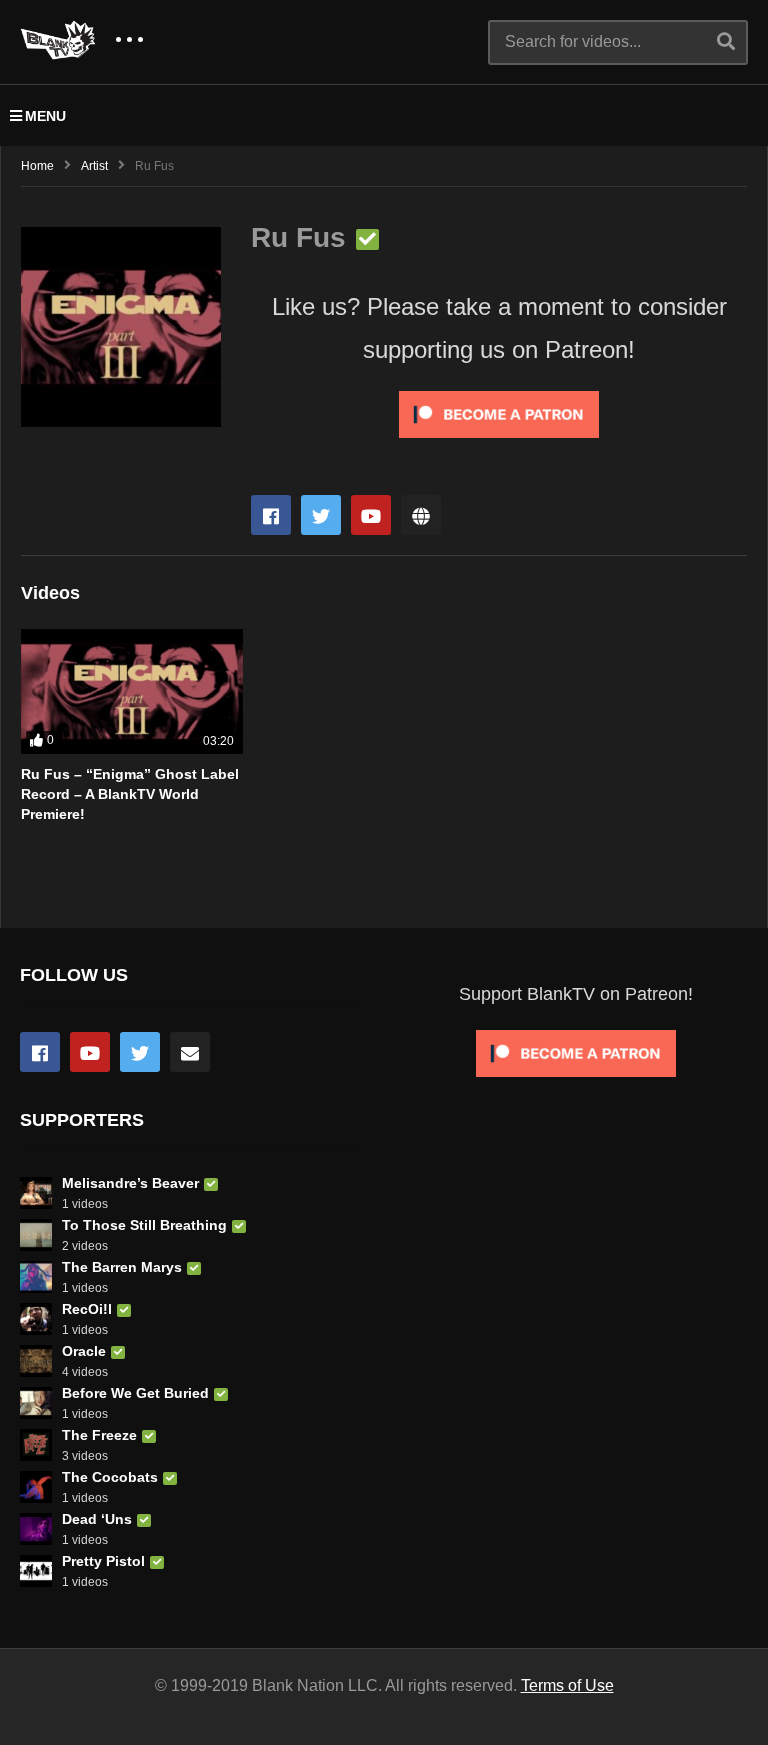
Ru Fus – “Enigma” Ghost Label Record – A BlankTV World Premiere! (130, 794)
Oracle (84, 1351)
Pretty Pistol (103, 1561)
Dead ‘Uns (97, 1519)
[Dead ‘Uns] (36, 1529)
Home (37, 166)
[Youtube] (371, 515)
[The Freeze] (36, 1445)
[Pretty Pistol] (36, 1571)
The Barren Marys (122, 1267)
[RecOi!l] (36, 1319)
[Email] (190, 1052)
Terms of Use (567, 1685)
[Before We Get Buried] (36, 1403)
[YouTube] (90, 1052)
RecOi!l (87, 1309)
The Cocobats (110, 1477)
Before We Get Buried (135, 1393)
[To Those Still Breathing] (36, 1235)
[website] (421, 515)
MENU (45, 116)
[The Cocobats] (36, 1487)
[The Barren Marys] (36, 1277)
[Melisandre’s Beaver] (36, 1193)
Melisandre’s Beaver (130, 1183)
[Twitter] (321, 515)
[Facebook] (271, 515)
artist (94, 166)
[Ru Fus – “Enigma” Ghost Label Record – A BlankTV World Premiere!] (132, 691)
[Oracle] (36, 1361)
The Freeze (99, 1435)
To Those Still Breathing (144, 1225)
